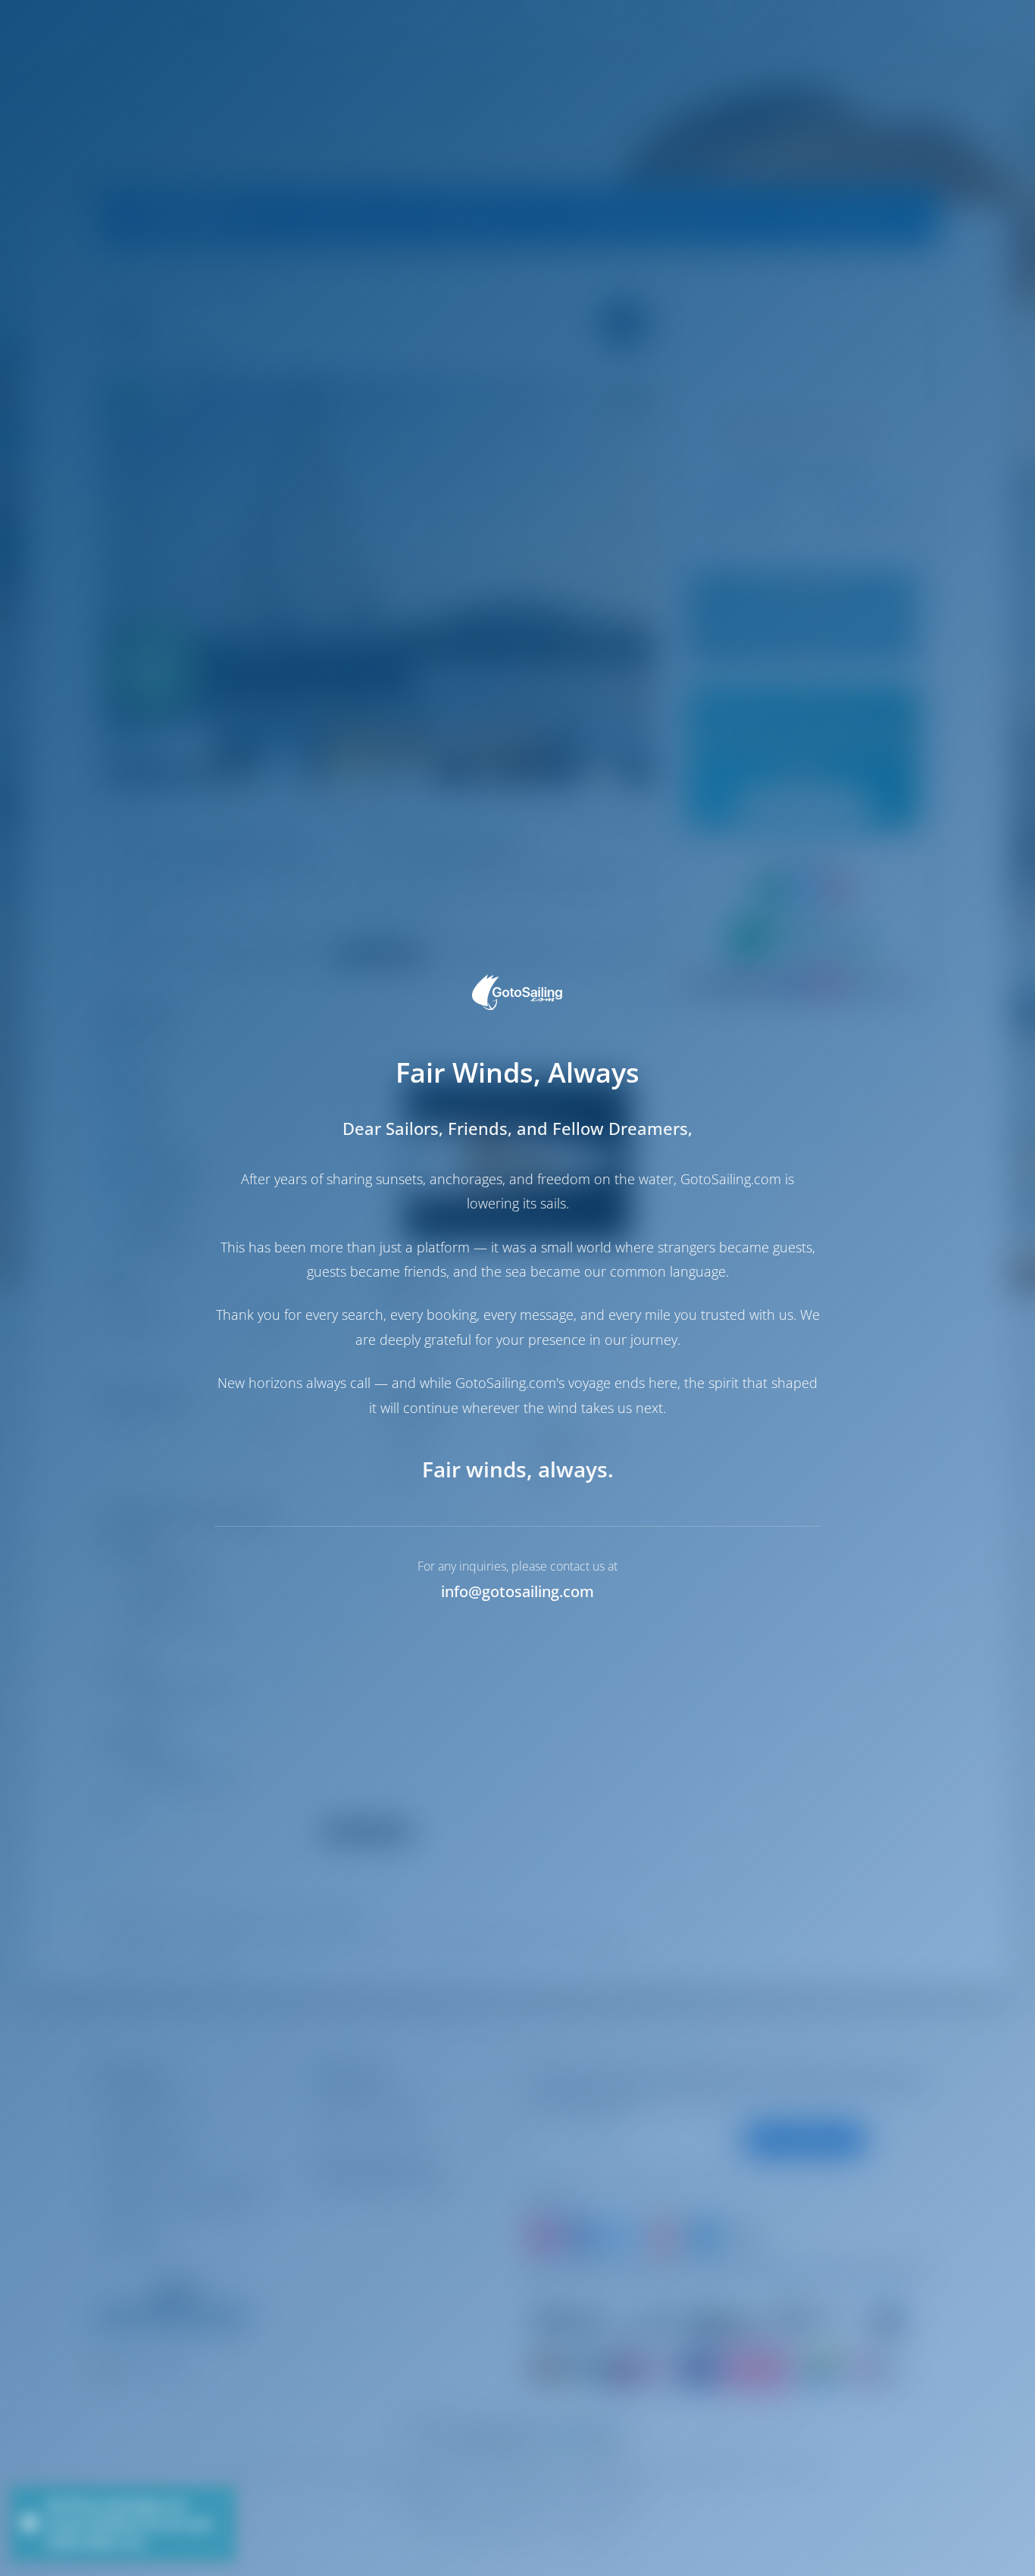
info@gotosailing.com (517, 1591)
